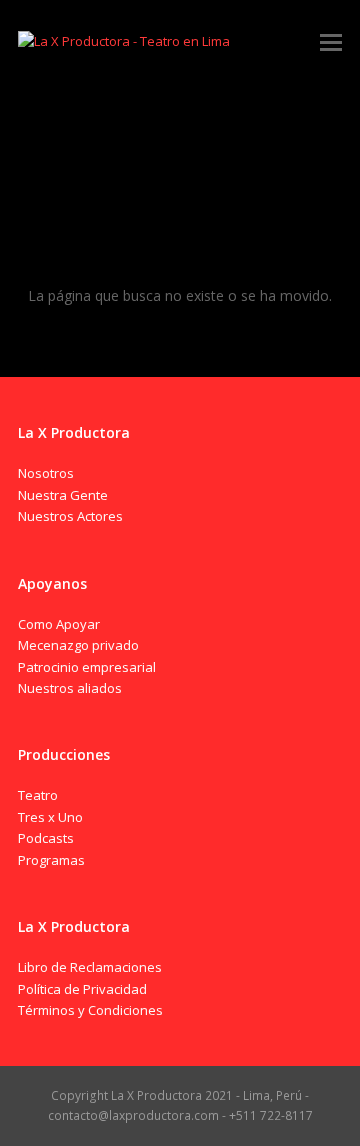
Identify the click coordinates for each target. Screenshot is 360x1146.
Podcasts (46, 838)
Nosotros (46, 473)
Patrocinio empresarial (87, 667)
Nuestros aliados (70, 688)
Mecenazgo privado (78, 645)
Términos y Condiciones (90, 1010)
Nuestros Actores (70, 516)
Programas (51, 860)
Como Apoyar (59, 624)
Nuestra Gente (63, 495)
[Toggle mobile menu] (331, 41)
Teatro (38, 795)
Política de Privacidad (82, 989)
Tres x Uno (50, 817)
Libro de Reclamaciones (90, 967)
